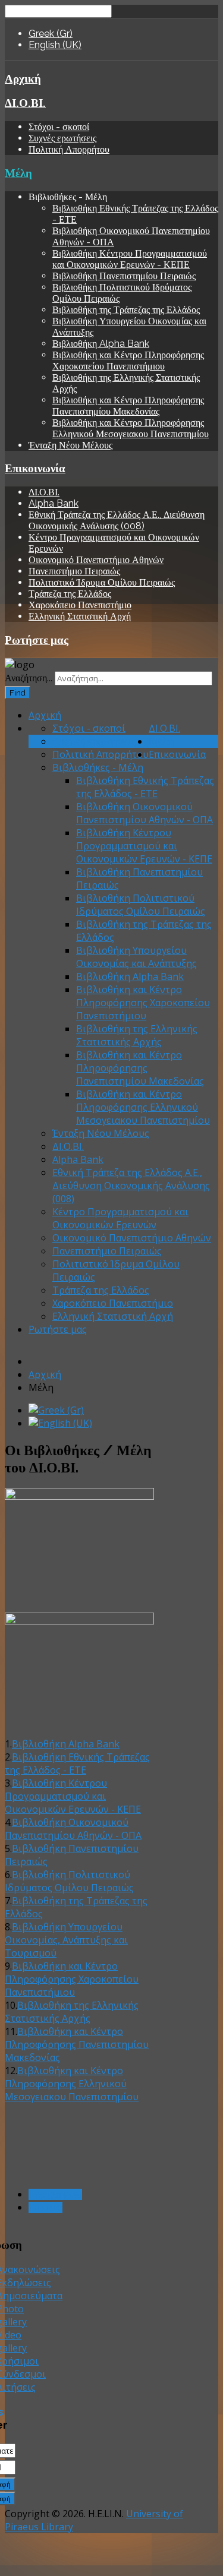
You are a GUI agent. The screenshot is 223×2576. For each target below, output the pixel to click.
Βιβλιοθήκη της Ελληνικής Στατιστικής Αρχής (137, 1035)
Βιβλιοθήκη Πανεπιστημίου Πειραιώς (124, 276)
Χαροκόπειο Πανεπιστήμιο (80, 605)
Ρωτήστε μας (37, 640)
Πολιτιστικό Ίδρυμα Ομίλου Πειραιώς (102, 582)
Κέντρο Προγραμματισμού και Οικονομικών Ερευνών (120, 1218)
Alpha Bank (54, 503)
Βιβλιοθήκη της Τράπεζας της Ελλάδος (126, 310)
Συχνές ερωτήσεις (62, 138)
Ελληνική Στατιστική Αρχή (80, 616)
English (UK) (55, 45)
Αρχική (23, 78)
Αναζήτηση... (29, 678)
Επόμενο (45, 2207)
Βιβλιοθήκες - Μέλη (98, 767)
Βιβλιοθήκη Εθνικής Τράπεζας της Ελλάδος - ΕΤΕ (145, 787)
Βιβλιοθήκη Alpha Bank (101, 344)
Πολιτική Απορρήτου (69, 149)
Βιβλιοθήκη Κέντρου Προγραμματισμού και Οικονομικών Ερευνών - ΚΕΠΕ (130, 259)
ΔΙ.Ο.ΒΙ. (25, 103)
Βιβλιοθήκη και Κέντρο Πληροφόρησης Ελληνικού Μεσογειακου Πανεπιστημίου (131, 428)
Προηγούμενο (55, 2194)
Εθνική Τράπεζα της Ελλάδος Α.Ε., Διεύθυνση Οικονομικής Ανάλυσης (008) (117, 520)
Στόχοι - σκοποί (59, 127)
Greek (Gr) (51, 34)
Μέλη (18, 173)
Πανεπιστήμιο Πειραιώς (74, 571)
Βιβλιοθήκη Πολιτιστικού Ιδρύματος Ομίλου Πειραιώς (141, 905)
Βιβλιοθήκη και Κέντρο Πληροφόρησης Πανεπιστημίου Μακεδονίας (128, 406)
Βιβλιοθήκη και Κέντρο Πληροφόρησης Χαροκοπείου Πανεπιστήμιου (128, 361)
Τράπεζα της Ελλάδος (70, 594)
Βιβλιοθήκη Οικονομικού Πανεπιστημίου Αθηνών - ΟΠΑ (145, 813)
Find (18, 693)
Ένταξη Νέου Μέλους (70, 445)
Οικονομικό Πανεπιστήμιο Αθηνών (96, 560)
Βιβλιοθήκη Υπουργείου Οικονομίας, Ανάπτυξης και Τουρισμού (66, 1940)
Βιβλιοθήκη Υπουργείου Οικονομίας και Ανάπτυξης (136, 957)
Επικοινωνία (35, 468)
